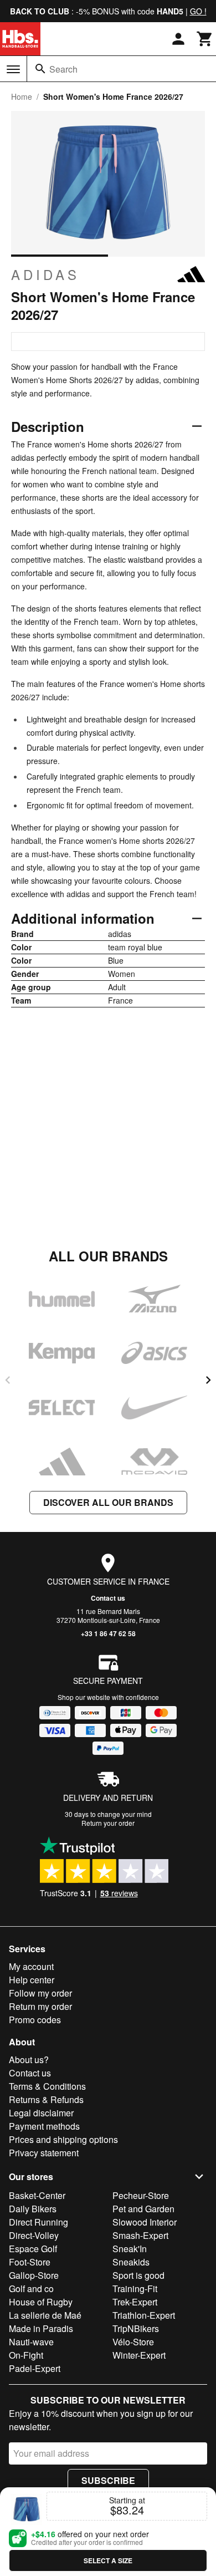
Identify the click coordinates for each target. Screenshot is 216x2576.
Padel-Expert (35, 2368)
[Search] (40, 69)
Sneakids (131, 2262)
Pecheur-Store (141, 2195)
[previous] (8, 1380)
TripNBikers (136, 2328)
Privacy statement (44, 2153)
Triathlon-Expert (144, 2315)
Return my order (40, 2006)
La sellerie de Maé (45, 2315)
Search (63, 69)
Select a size (108, 2560)
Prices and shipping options (63, 2139)
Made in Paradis (41, 2328)
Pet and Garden (143, 2209)
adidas (45, 274)
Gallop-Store (34, 2275)
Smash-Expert (140, 2235)
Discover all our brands (108, 1502)
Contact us (108, 1598)
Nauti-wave (31, 2342)
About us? (29, 2060)
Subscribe (108, 2480)
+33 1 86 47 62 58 (108, 1633)
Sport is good (138, 2275)
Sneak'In (130, 2249)
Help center (32, 1980)
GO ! (198, 11)
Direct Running (38, 2222)
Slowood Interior (145, 2222)
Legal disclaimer (41, 2113)
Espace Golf (33, 2249)
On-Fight (26, 2355)
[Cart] (205, 39)
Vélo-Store (133, 2342)
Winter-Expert (139, 2355)
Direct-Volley (34, 2235)
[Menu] (13, 69)
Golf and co (31, 2289)
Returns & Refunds (46, 2099)
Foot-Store (30, 2262)
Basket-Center (37, 2195)
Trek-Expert (135, 2302)
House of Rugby (41, 2302)
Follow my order (40, 1993)
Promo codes (35, 2020)
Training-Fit (135, 2289)
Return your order (108, 1823)
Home (22, 96)
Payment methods (44, 2126)
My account (31, 1966)
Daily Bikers (33, 2209)
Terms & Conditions (47, 2086)
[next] (208, 1380)
